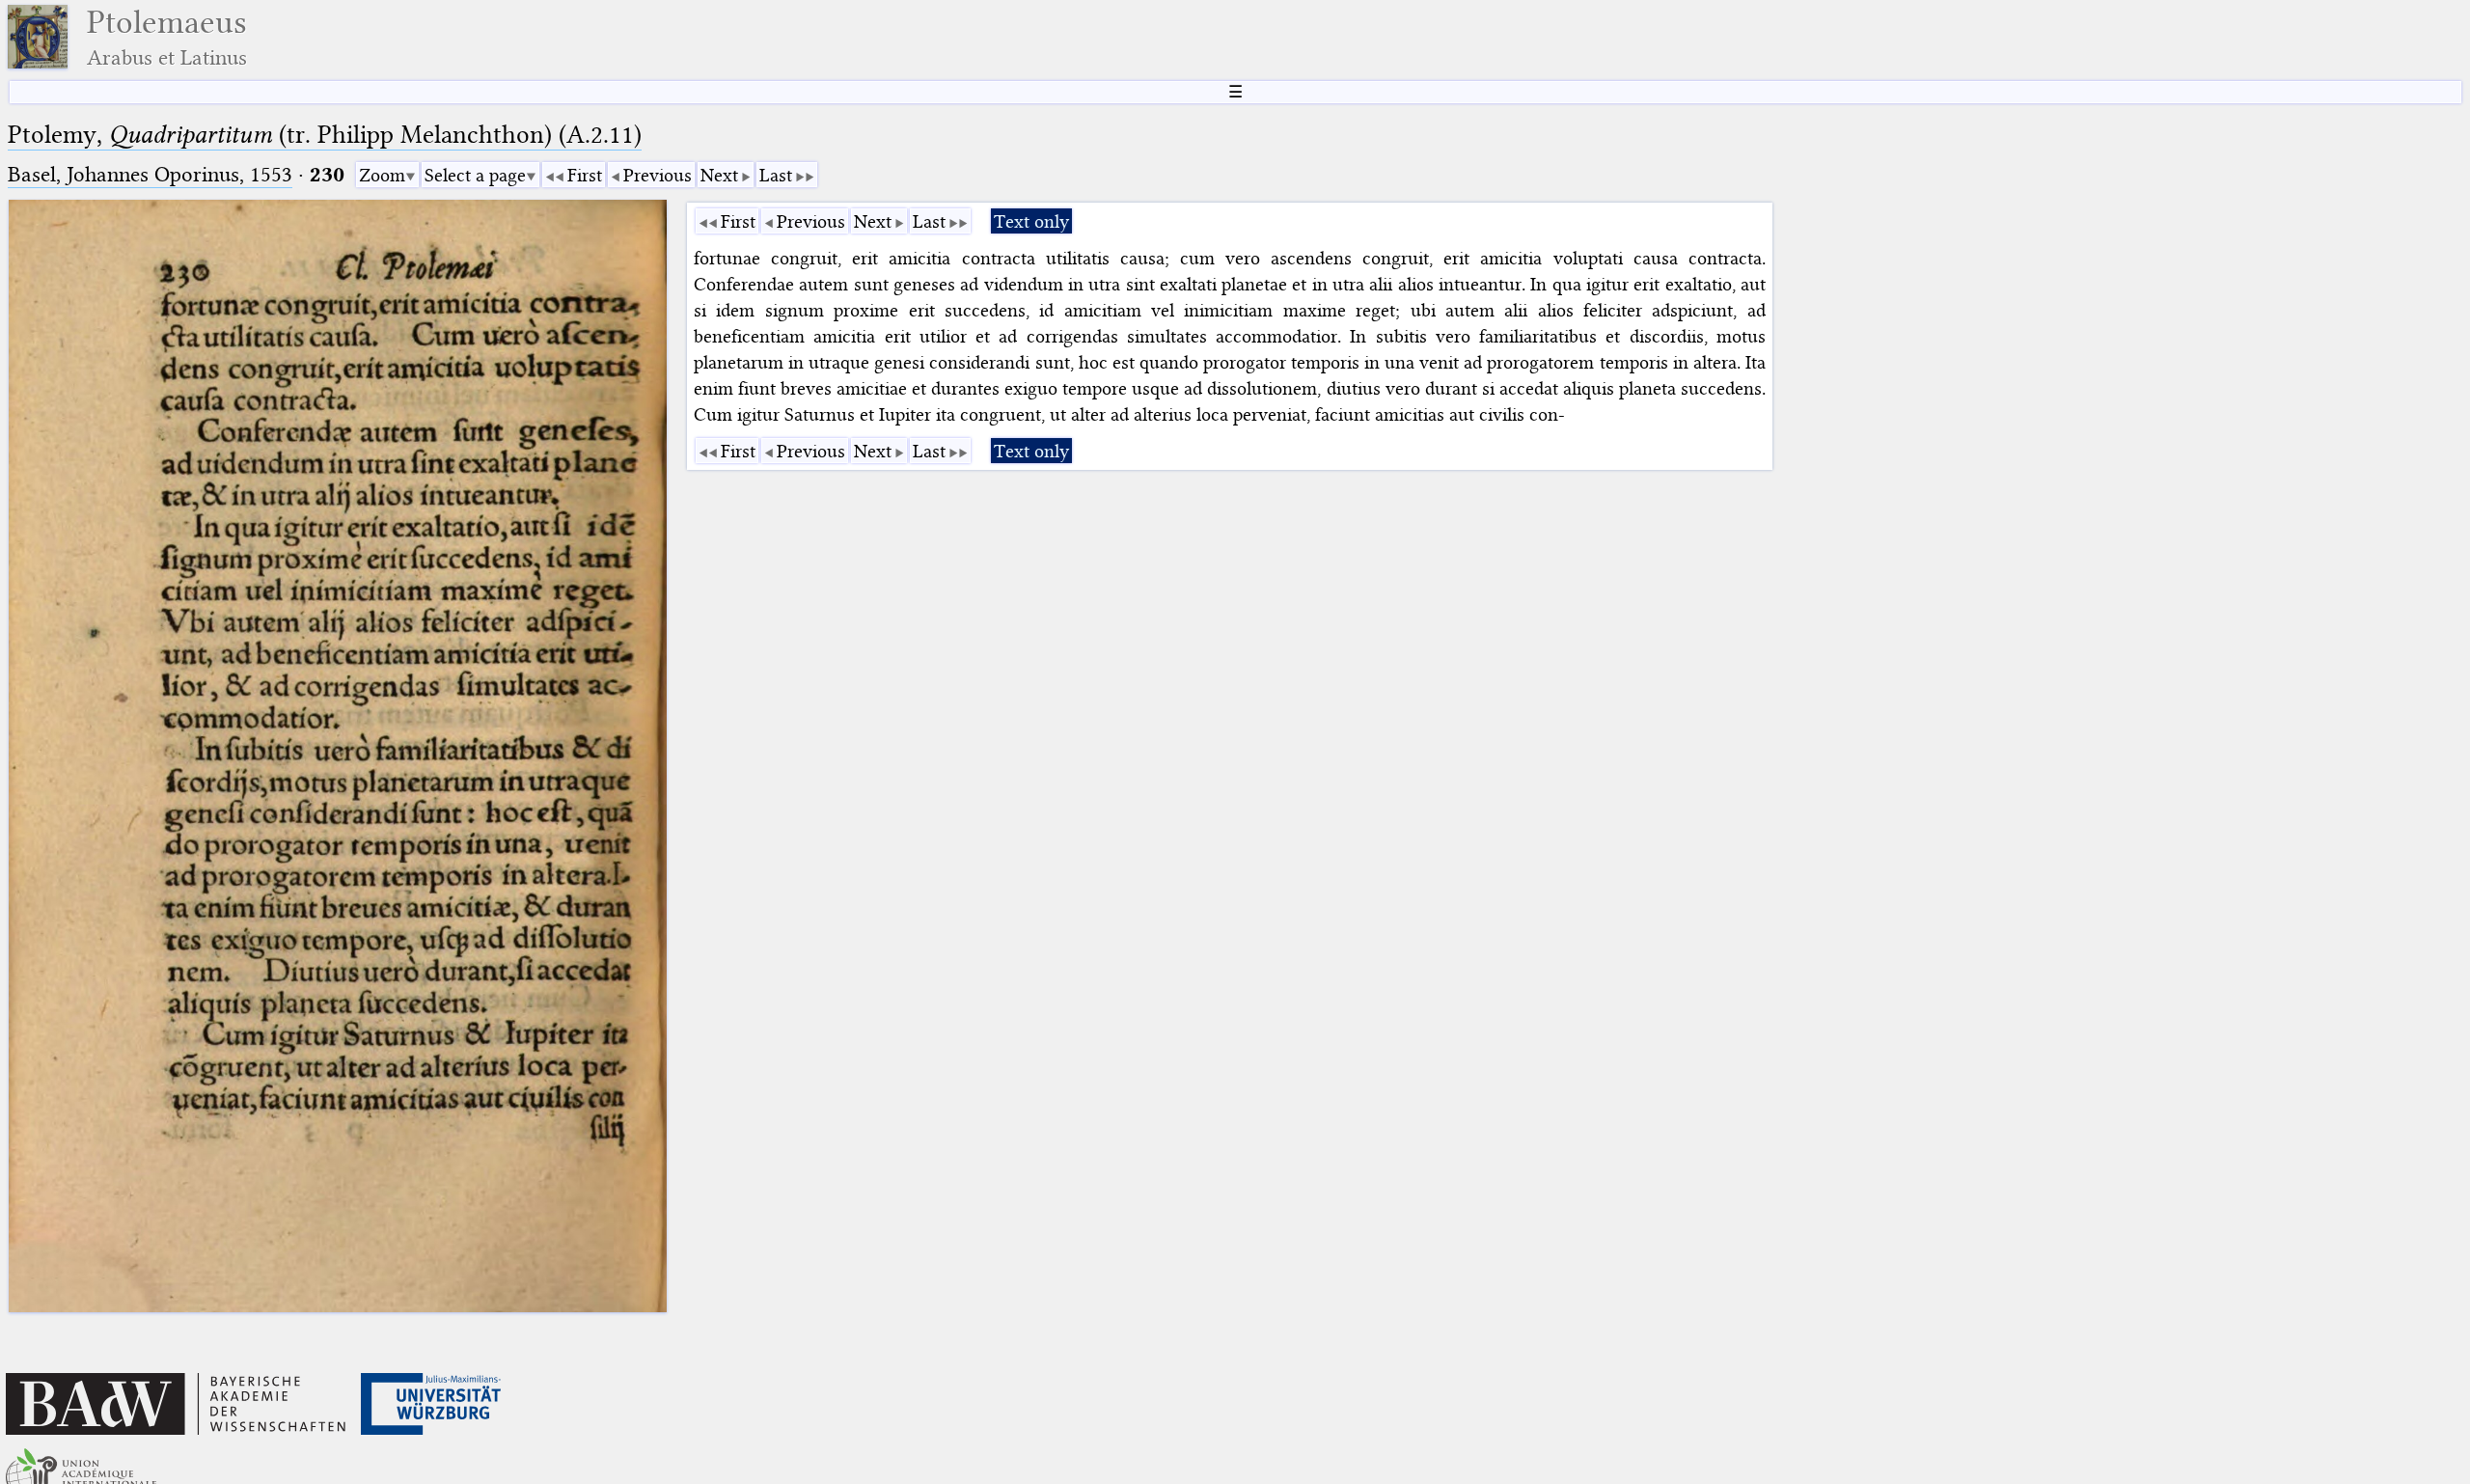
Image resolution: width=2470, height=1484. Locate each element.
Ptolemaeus (167, 37)
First (585, 175)
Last (776, 175)
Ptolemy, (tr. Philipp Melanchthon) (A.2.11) (325, 135)
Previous (658, 175)
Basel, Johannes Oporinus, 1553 (150, 174)
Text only (1031, 221)
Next (719, 175)
